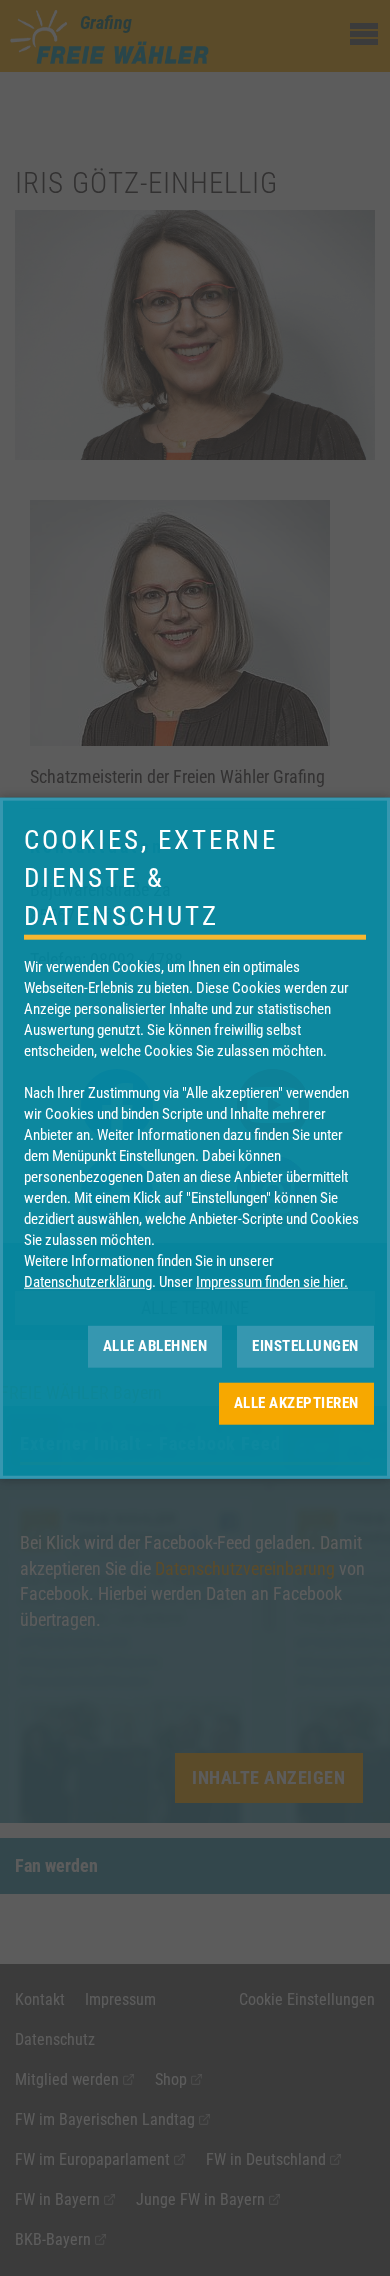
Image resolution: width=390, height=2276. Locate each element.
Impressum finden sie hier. (272, 1281)
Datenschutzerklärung (88, 1281)
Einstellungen (305, 1346)
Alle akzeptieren (296, 1403)
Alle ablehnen (155, 1346)
